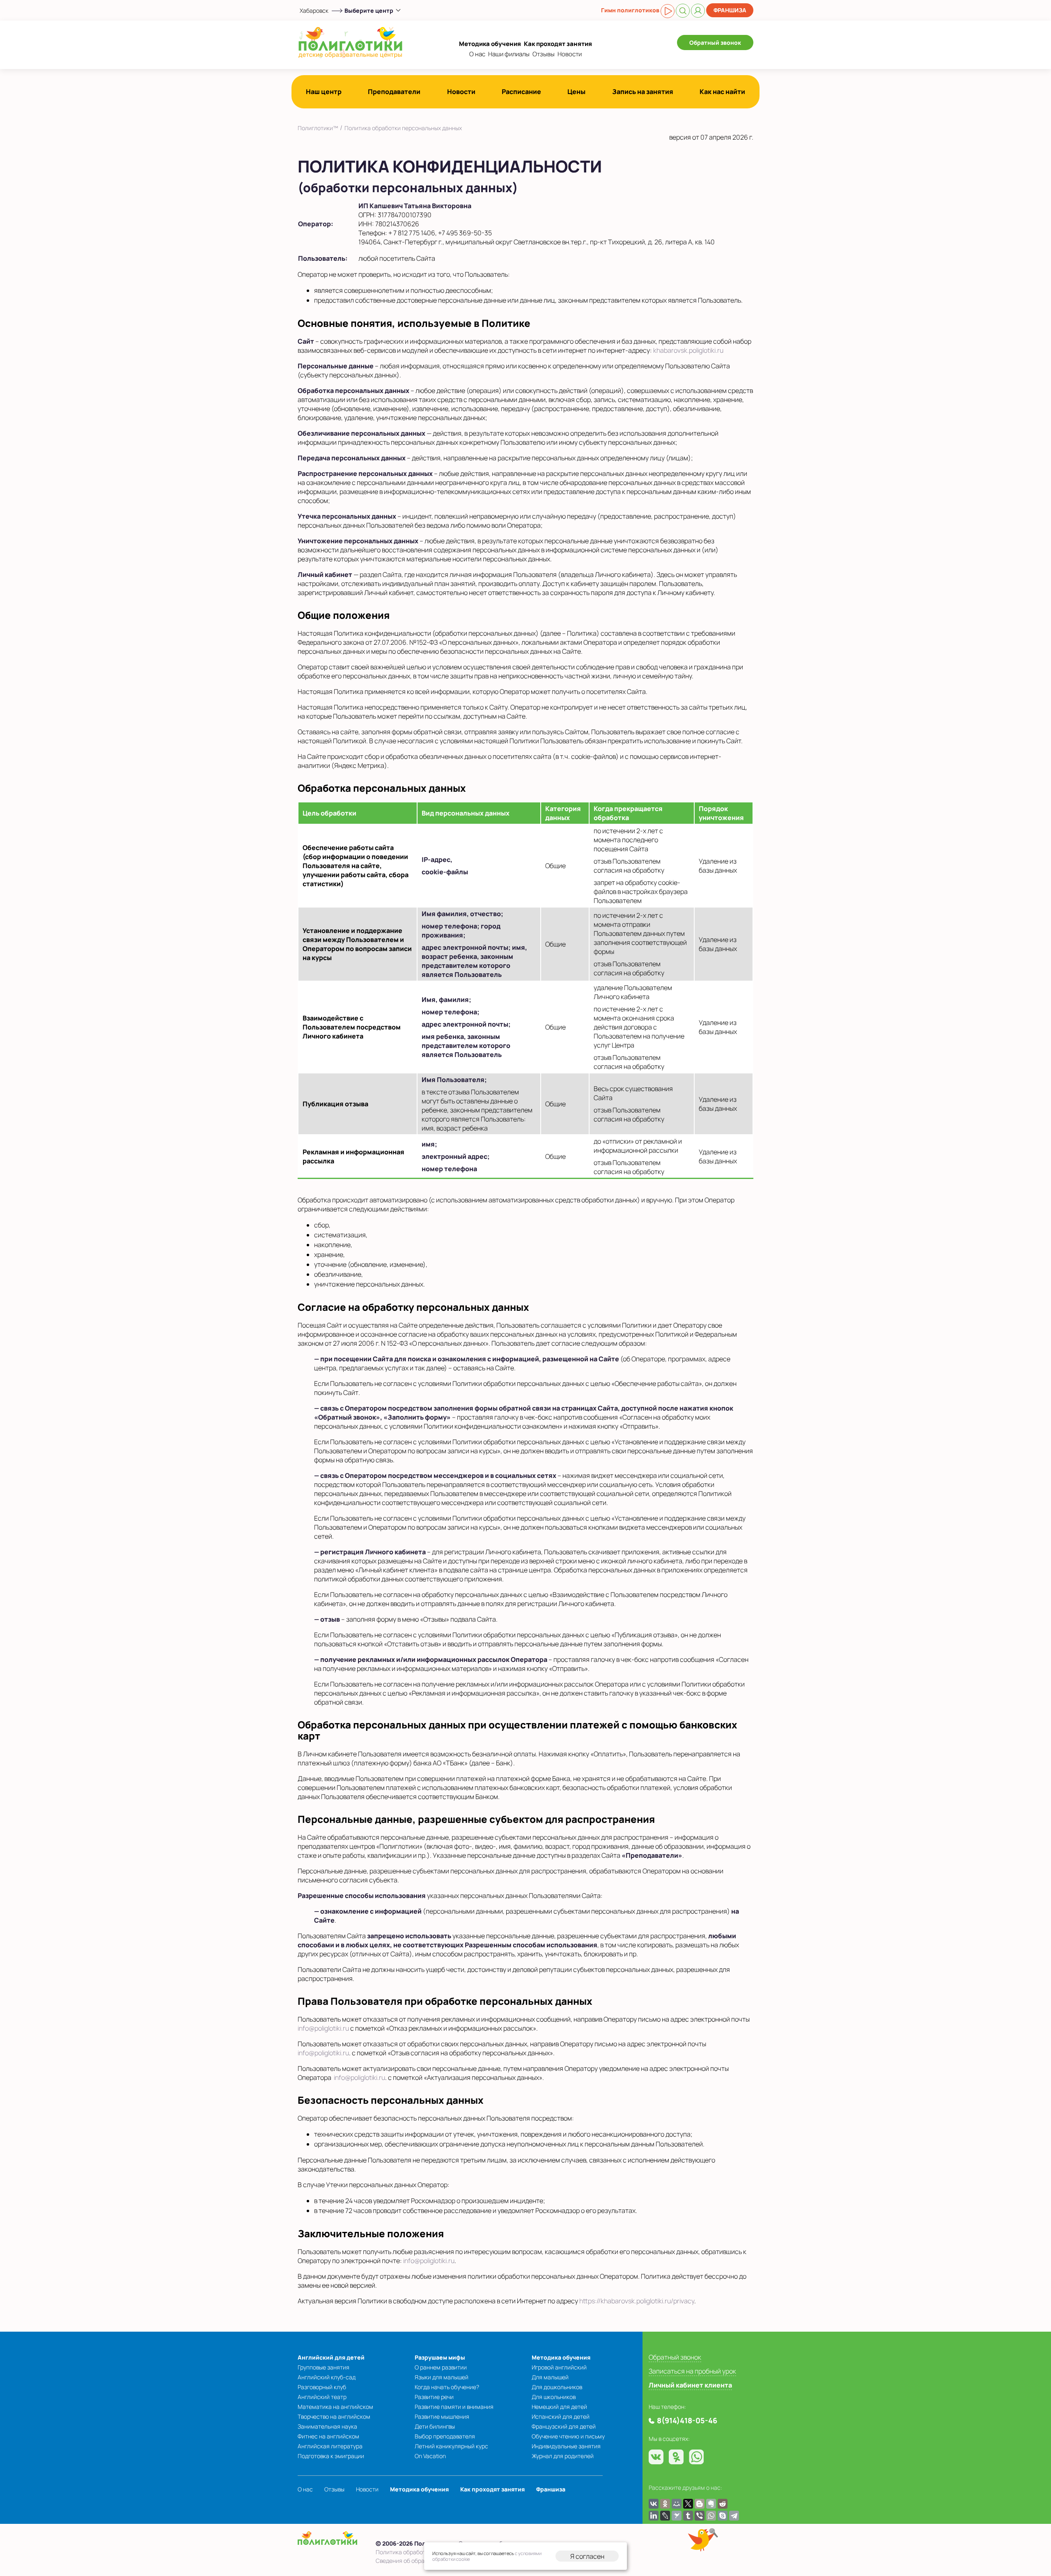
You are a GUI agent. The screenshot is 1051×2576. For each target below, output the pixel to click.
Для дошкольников (557, 2387)
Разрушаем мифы (440, 2357)
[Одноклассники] (665, 2504)
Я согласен (587, 2556)
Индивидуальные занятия (566, 2446)
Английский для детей (331, 2357)
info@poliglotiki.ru (323, 2028)
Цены (576, 92)
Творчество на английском (334, 2416)
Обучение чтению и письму (568, 2436)
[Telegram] (734, 2516)
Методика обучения (490, 44)
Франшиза (730, 10)
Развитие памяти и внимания (454, 2407)
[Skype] (723, 2516)
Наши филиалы (509, 54)
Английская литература (330, 2446)
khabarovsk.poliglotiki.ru (688, 350)
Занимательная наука (327, 2426)
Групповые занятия (324, 2367)
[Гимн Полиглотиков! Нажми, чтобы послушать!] (668, 11)
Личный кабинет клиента (690, 2385)
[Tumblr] (688, 2516)
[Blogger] (700, 2504)
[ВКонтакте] (654, 2504)
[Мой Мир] (677, 2504)
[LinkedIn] (654, 2516)
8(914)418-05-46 (687, 2420)
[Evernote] (711, 2504)
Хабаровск (314, 10)
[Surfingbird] (677, 2516)
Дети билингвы (435, 2426)
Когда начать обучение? (447, 2387)
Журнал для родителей (563, 2456)
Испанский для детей (561, 2416)
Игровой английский (559, 2367)
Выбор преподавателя (445, 2436)
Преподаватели (394, 92)
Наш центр (324, 92)
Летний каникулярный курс (451, 2446)
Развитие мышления (442, 2416)
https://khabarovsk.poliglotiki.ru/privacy (637, 2301)
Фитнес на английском (328, 2436)
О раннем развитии (441, 2367)
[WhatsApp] (711, 2516)
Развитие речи (434, 2397)
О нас (477, 54)
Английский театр (322, 2397)
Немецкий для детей (559, 2407)
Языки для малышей (442, 2377)
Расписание (521, 92)
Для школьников (554, 2397)
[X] (688, 2504)
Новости (570, 54)
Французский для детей (564, 2426)
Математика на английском (335, 2407)
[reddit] (723, 2504)
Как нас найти (722, 92)
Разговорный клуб (322, 2387)
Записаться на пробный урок (692, 2371)
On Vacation (430, 2456)
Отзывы (544, 54)
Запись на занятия (643, 92)
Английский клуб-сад (327, 2377)
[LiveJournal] (665, 2516)
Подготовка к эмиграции (331, 2456)
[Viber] (700, 2516)
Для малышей (550, 2377)
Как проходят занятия (558, 44)
